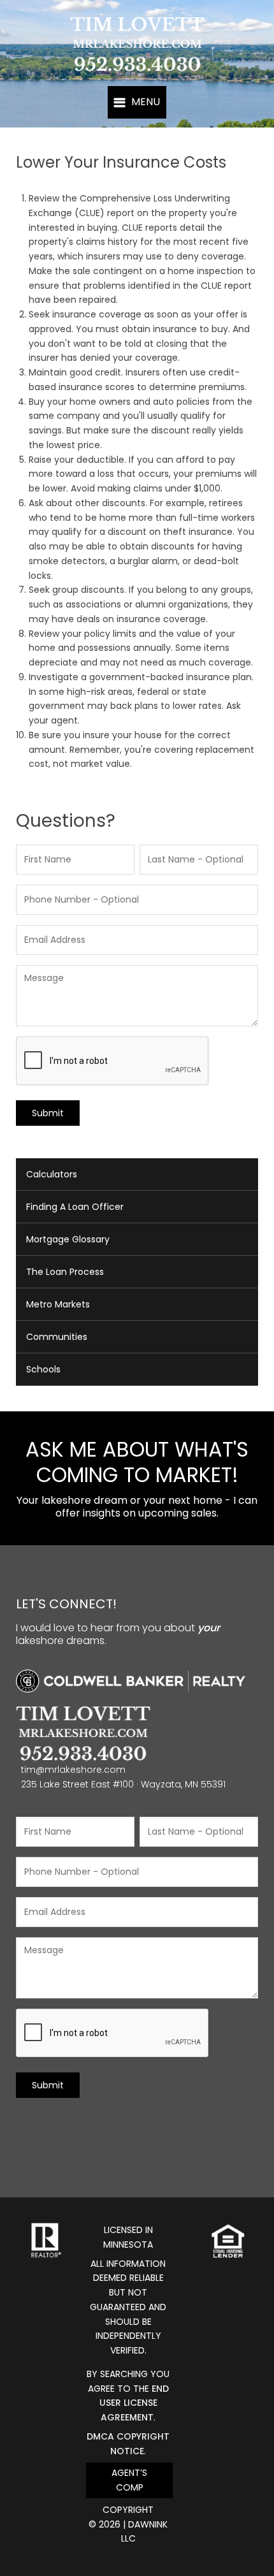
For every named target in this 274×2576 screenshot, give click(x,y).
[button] (137, 102)
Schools (43, 1369)
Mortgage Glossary (68, 1239)
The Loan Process (65, 1272)
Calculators (52, 1174)
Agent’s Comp (129, 2480)
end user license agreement (134, 2403)
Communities (57, 1337)
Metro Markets (58, 1304)
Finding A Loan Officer (75, 1207)
